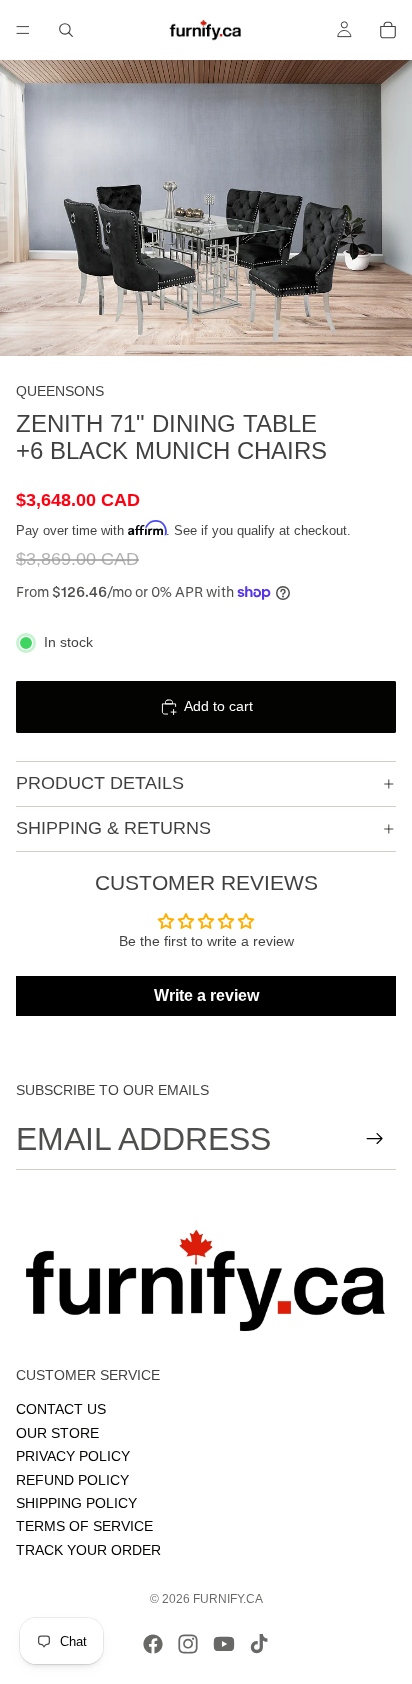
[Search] (66, 30)
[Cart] (388, 30)
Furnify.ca (228, 1599)
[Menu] (23, 30)
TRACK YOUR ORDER (88, 1549)
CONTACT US (61, 1409)
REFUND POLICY (72, 1479)
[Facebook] (153, 1644)
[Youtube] (224, 1644)
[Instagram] (188, 1644)
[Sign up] (375, 1139)
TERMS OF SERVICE (84, 1526)
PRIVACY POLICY (73, 1456)
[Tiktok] (259, 1644)
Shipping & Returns (113, 828)
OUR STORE (57, 1432)
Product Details (100, 783)
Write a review (206, 995)
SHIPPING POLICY (76, 1502)
